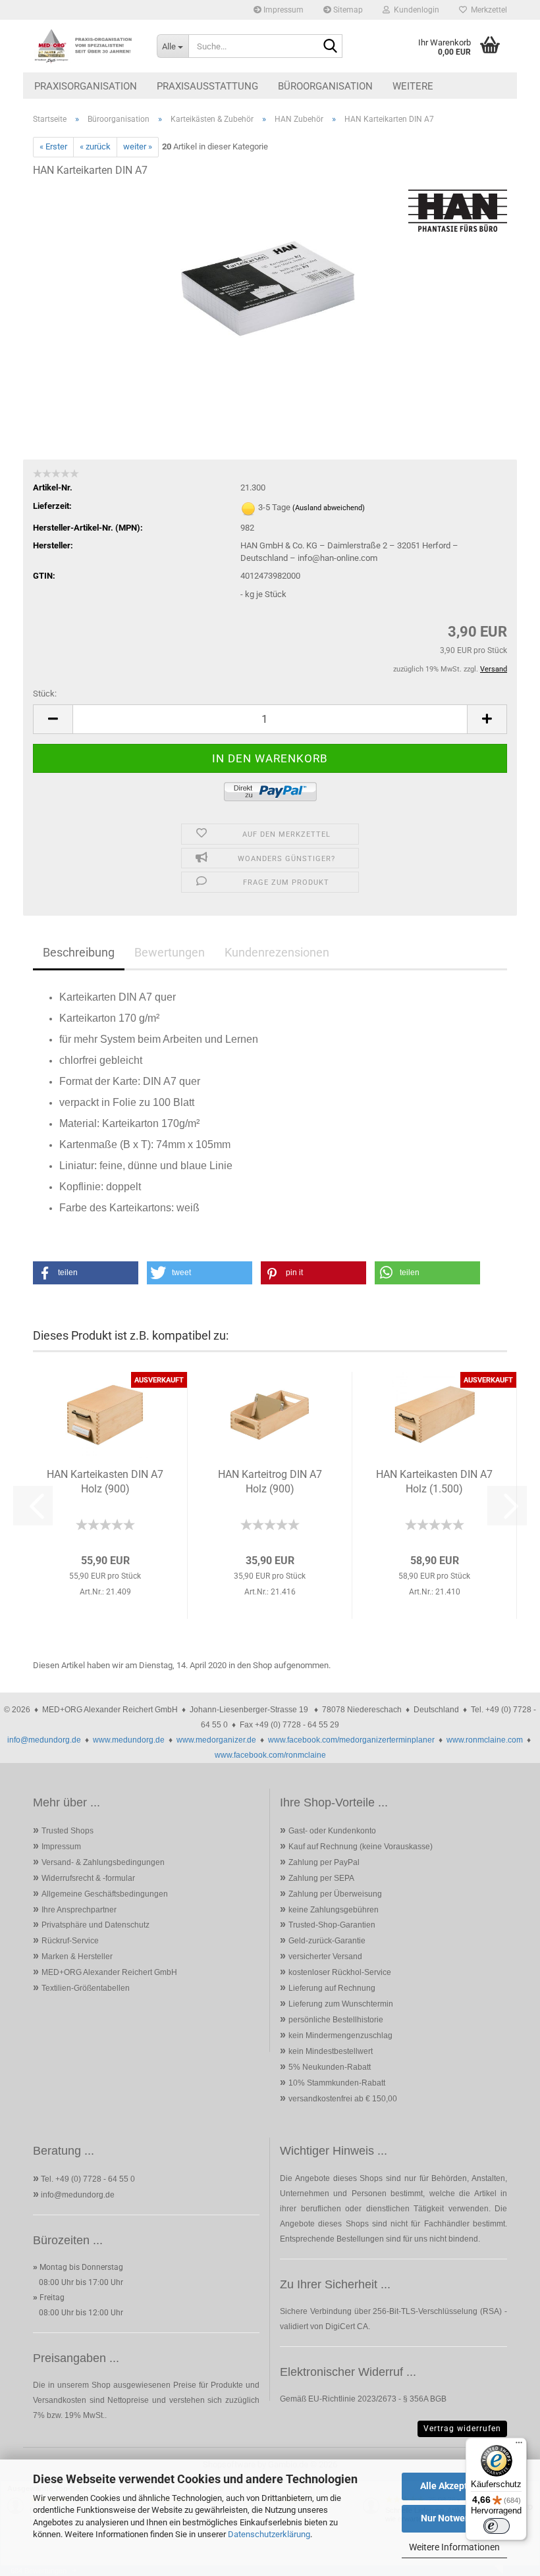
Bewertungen (170, 952)
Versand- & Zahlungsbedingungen (103, 1862)
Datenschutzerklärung (269, 2534)
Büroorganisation (325, 86)
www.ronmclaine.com (485, 1740)
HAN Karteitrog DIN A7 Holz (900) (270, 1482)
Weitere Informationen (454, 2547)
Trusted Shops (67, 1831)
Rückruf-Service (70, 1941)
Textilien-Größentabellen (86, 1988)
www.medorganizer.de (216, 1740)
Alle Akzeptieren (455, 2486)
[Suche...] (330, 47)
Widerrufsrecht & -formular (88, 1878)
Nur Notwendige (455, 2518)
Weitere (413, 86)
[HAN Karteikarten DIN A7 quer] (270, 287)
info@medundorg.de (44, 1740)
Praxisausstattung (207, 86)
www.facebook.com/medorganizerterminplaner (351, 1740)
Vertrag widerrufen (462, 2429)
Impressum (283, 10)
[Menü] (519, 2446)
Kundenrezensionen (277, 952)
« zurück (95, 146)
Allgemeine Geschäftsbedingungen (105, 1894)
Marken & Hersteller (77, 1957)
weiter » (138, 146)
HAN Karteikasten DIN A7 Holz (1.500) (434, 1482)
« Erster (53, 146)
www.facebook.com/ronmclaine (270, 1755)
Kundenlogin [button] (415, 10)
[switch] (497, 2526)
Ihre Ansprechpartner (79, 1910)
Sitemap (347, 10)
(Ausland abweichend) (329, 508)
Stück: (45, 694)
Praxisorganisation (86, 86)
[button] (53, 719)
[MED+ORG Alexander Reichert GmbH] (85, 46)
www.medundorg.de (129, 1740)
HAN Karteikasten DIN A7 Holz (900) (105, 1482)
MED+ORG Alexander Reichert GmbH (109, 1972)
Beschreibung (79, 952)
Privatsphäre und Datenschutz (95, 1925)
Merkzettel (487, 10)
